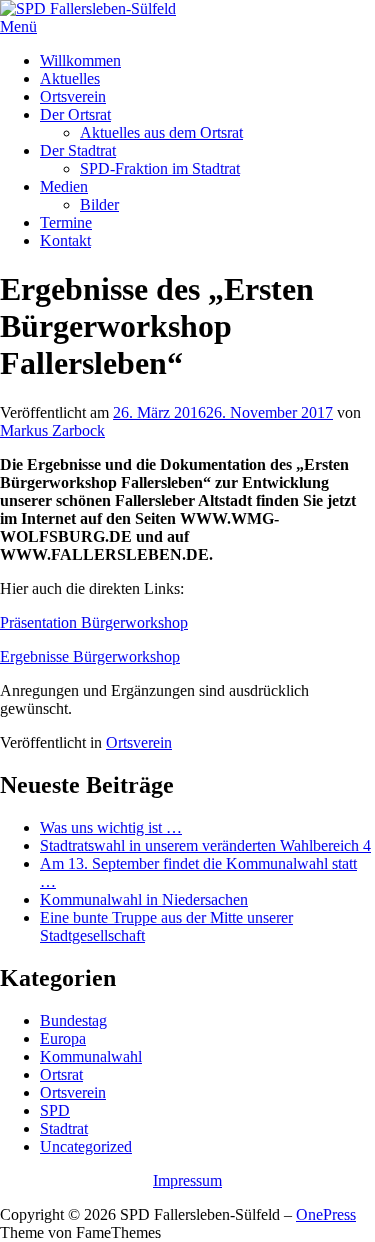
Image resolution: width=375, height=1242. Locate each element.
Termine (66, 222)
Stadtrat (64, 1128)
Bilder (99, 204)
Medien (64, 186)
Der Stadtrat (78, 150)
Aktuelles (70, 78)
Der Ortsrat (75, 114)
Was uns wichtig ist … (111, 827)
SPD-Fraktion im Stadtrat (160, 168)
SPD (55, 1110)
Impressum (187, 1180)
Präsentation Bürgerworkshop (94, 622)
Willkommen (80, 60)
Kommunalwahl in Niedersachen (144, 899)
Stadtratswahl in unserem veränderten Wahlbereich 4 (205, 845)
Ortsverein (73, 96)
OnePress (326, 1214)
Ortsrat (61, 1074)
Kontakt (65, 240)
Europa (63, 1038)
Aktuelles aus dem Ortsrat (161, 132)
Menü (18, 26)
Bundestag (73, 1020)
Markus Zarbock (52, 430)
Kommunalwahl (91, 1056)
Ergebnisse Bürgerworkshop (90, 656)
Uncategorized (86, 1146)
